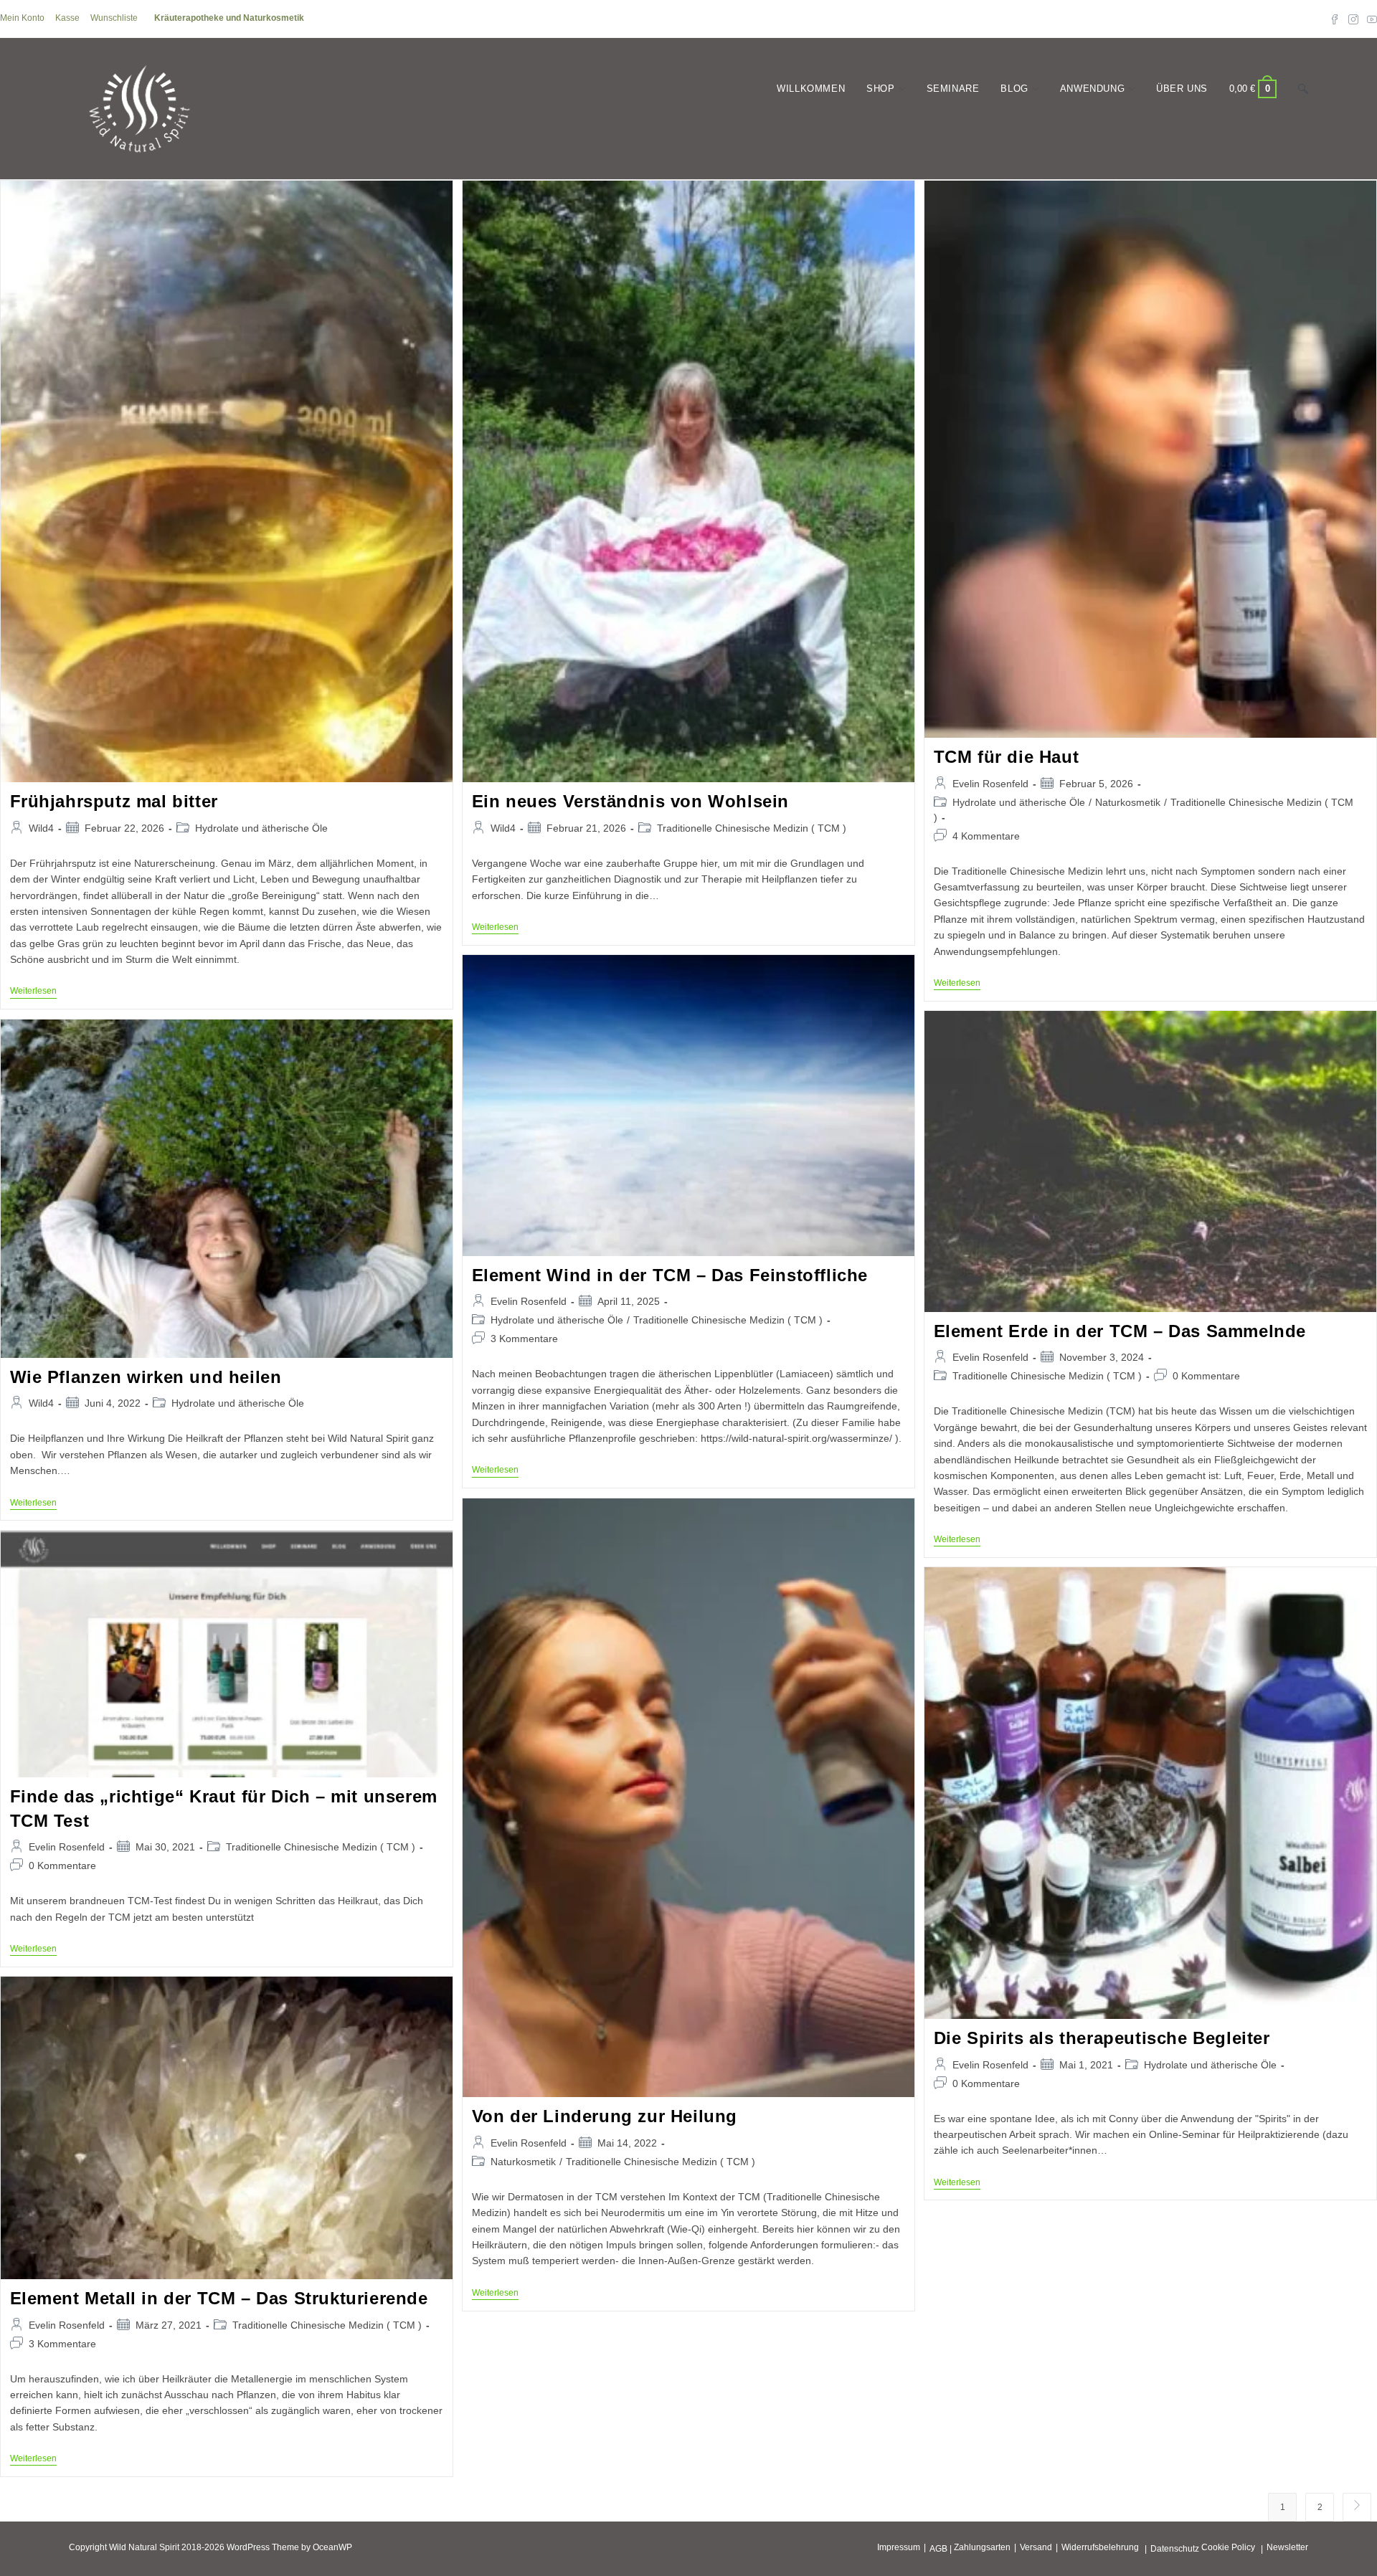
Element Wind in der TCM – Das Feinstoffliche (670, 1275)
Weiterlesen (33, 992)
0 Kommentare (1206, 1376)
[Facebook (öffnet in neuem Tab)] (1335, 19)
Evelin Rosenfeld (990, 784)
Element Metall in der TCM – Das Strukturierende (219, 2298)
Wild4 (41, 828)
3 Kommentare (524, 1339)
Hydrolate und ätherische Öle (261, 828)
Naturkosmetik (1128, 802)
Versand (1036, 2547)
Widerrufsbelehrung (1100, 2547)
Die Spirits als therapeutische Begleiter (1102, 2038)
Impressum (899, 2547)
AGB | (941, 2549)
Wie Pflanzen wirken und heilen (146, 1377)
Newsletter (1287, 2547)
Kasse (67, 18)
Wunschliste (114, 18)
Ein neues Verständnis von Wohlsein (630, 801)
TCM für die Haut (1007, 757)
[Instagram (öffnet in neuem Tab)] (1353, 19)
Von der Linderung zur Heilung (605, 2116)
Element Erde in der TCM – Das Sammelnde (1120, 1331)
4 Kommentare (986, 836)
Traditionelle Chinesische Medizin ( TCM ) (752, 828)
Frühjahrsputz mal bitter (114, 801)
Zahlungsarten (982, 2547)
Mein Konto (22, 18)
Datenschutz (1175, 2549)
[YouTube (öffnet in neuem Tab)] (1370, 19)
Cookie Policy (1228, 2547)
